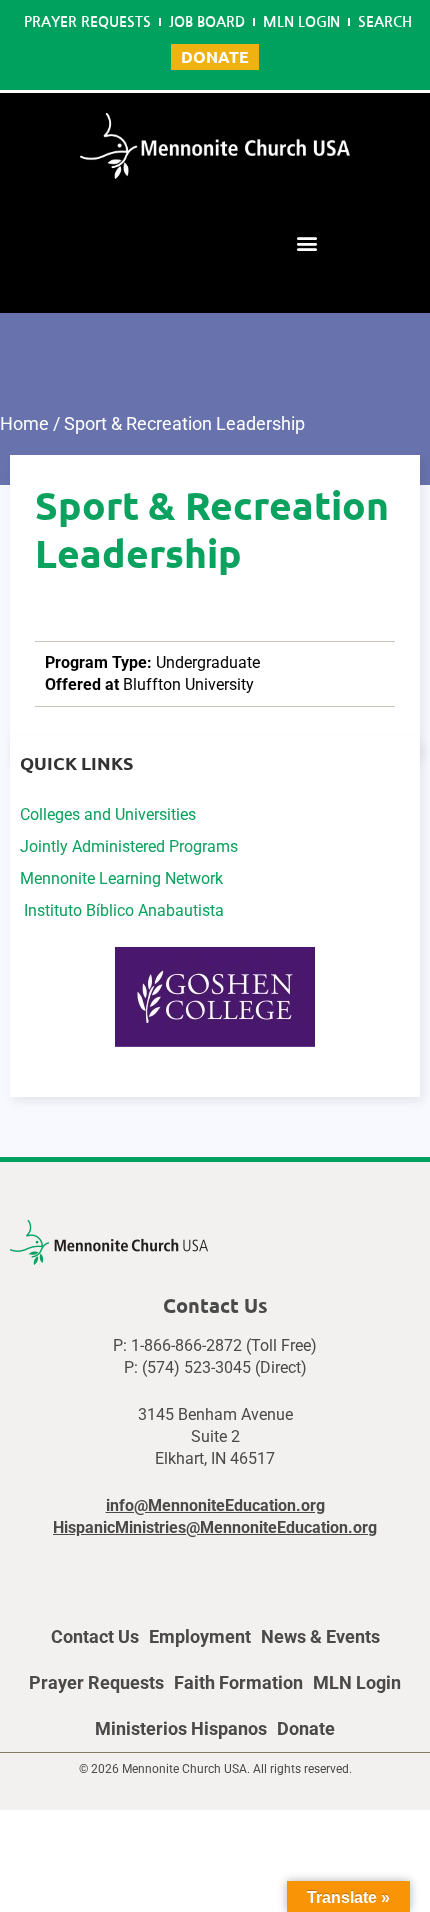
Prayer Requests (87, 22)
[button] (306, 242)
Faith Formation (238, 1682)
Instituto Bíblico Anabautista (122, 910)
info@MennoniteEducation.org (215, 1505)
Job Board (207, 22)
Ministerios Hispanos (181, 1728)
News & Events (320, 1636)
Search (385, 22)
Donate (306, 1728)
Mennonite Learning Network (121, 878)
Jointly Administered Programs (129, 846)
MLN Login (301, 22)
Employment (200, 1636)
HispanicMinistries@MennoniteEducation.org (215, 1527)
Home (24, 423)
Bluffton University (188, 684)
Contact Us (95, 1636)
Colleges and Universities (108, 814)
